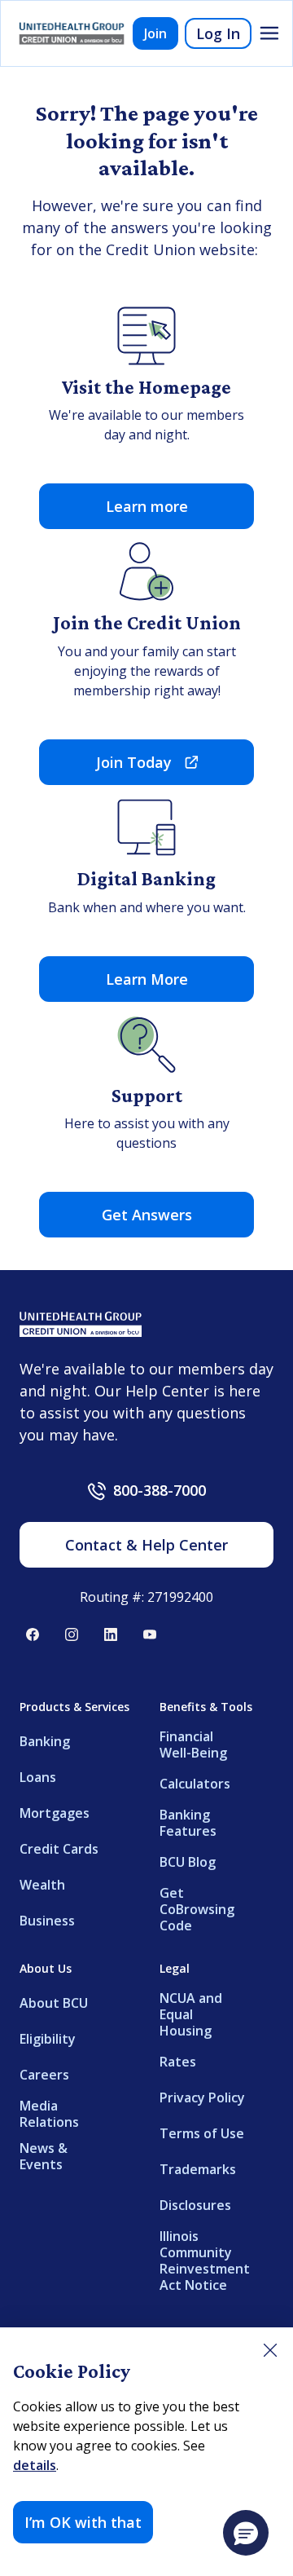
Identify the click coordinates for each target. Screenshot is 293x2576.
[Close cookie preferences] (270, 2350)
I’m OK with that (83, 2522)
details (35, 2465)
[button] (246, 2533)
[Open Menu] (269, 33)
